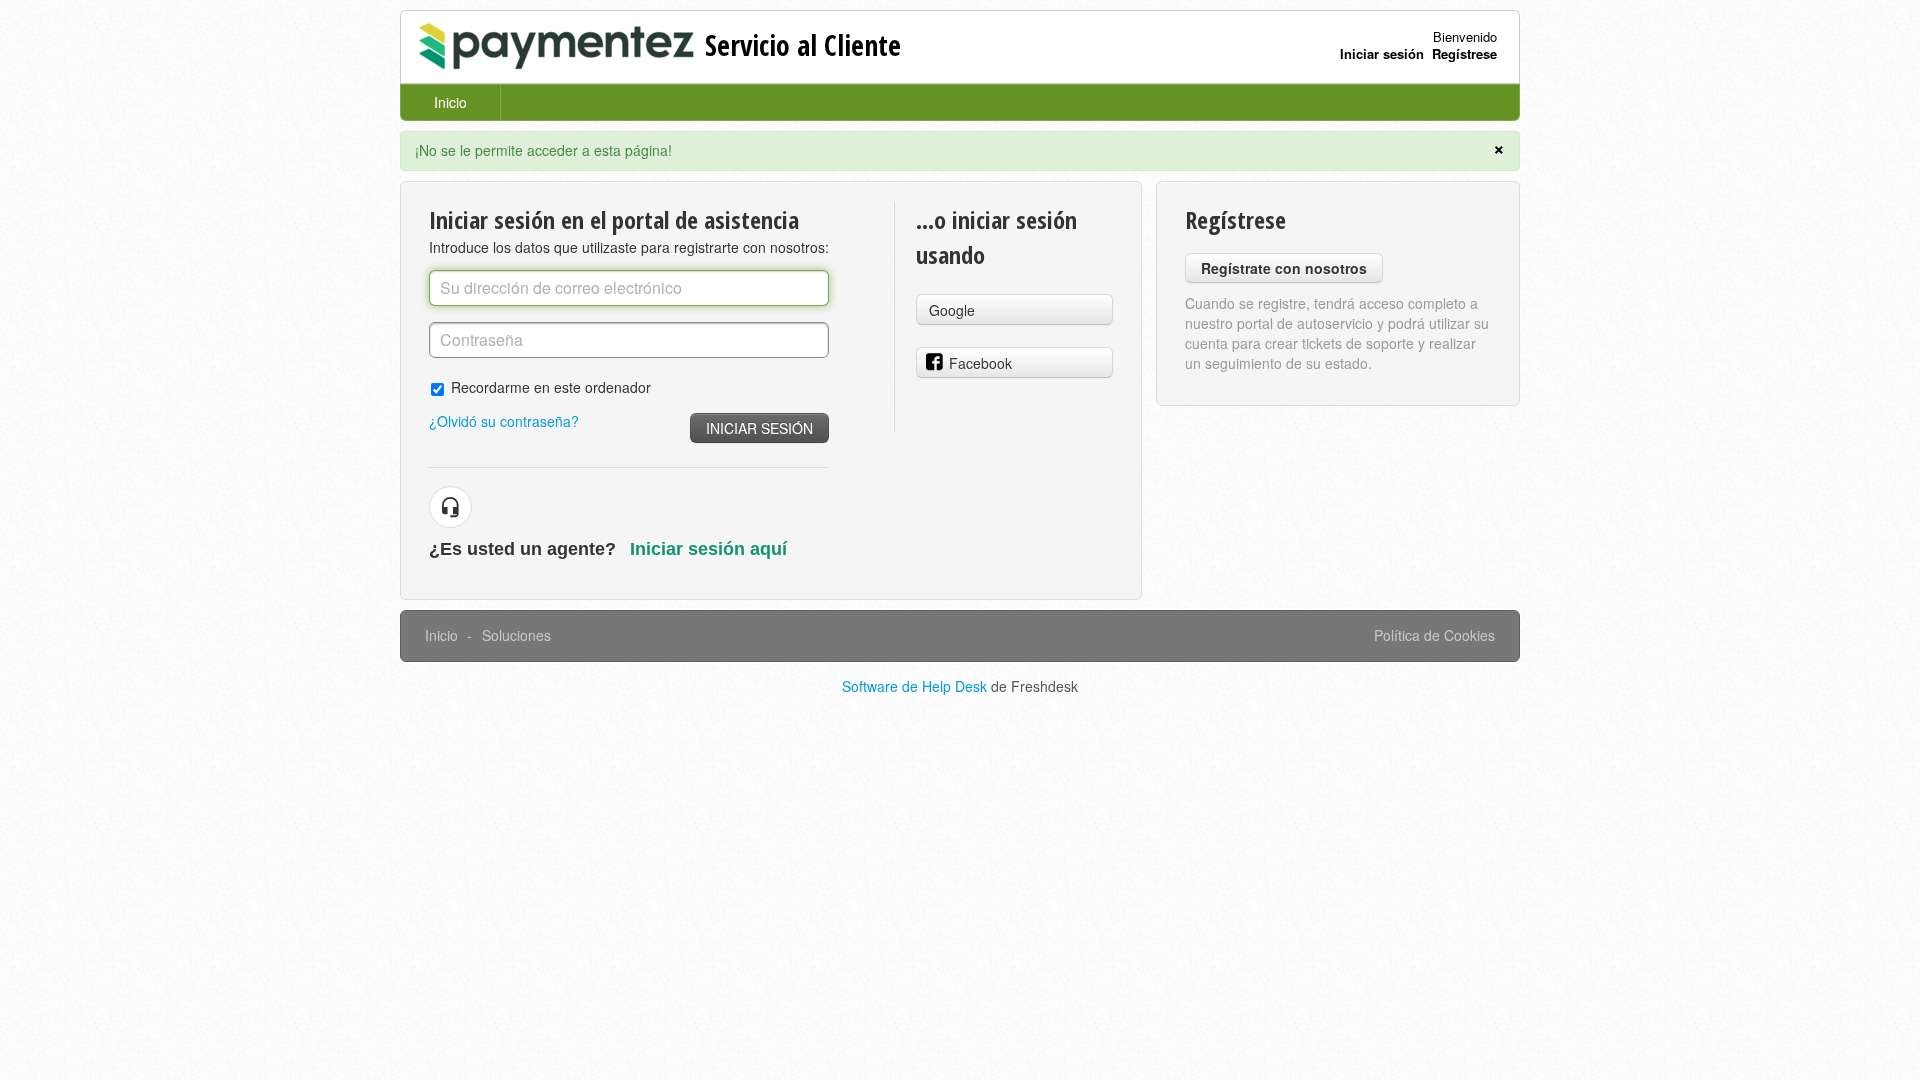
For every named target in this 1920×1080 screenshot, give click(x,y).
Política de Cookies (1434, 635)
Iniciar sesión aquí (708, 549)
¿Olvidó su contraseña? (504, 421)
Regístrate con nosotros (1284, 268)
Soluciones (516, 635)
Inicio (450, 102)
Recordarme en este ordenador (551, 386)
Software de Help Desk (916, 686)
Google (952, 310)
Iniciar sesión (759, 428)
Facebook (980, 363)
